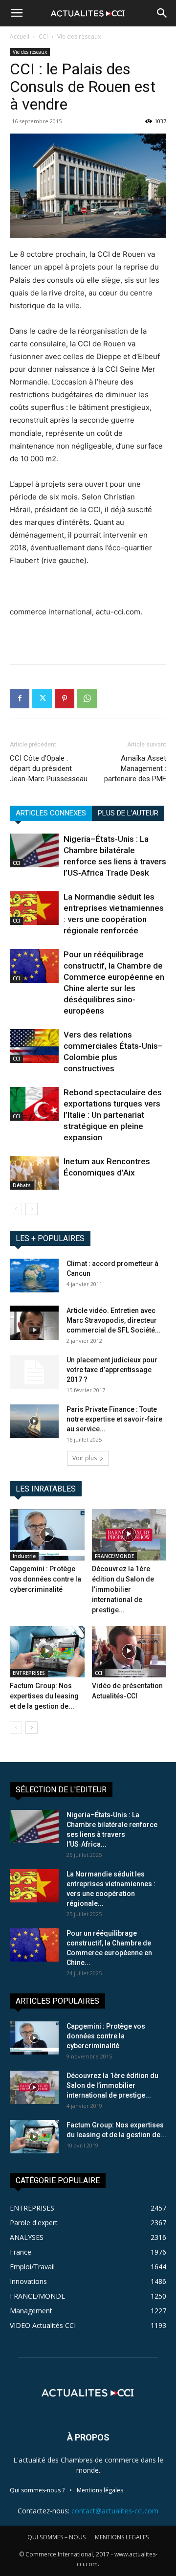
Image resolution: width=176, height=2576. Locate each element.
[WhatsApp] (87, 699)
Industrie (24, 1556)
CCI (43, 36)
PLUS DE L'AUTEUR (128, 813)
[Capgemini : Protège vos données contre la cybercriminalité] (47, 1535)
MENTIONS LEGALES (122, 2537)
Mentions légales (100, 2490)
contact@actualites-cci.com (115, 2511)
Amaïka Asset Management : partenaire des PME (135, 768)
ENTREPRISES (29, 1673)
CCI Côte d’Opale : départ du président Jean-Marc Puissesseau (49, 768)
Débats (22, 1185)
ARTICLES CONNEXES (51, 813)
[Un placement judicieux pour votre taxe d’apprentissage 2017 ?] (34, 1372)
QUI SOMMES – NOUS (56, 2537)
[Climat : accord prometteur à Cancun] (34, 1276)
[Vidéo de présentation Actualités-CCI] (129, 1652)
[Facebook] (20, 699)
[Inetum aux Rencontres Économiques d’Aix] (34, 1173)
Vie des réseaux (79, 36)
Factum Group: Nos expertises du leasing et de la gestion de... (44, 1696)
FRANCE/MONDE (114, 1556)
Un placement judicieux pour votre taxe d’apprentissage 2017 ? (112, 1370)
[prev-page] (16, 1209)
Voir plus (85, 1458)
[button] (17, 13)
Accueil (20, 36)
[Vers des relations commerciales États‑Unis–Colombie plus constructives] (34, 1046)
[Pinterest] (65, 699)
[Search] (162, 13)
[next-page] (32, 1209)
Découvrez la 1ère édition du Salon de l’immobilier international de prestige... (123, 1589)
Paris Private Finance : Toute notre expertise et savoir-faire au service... (114, 1419)
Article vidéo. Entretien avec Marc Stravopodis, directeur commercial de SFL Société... (114, 1320)
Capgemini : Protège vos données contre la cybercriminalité (45, 1579)
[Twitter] (42, 699)
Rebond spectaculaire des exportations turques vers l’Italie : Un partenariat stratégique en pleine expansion (113, 1115)
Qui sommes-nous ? (37, 2490)
